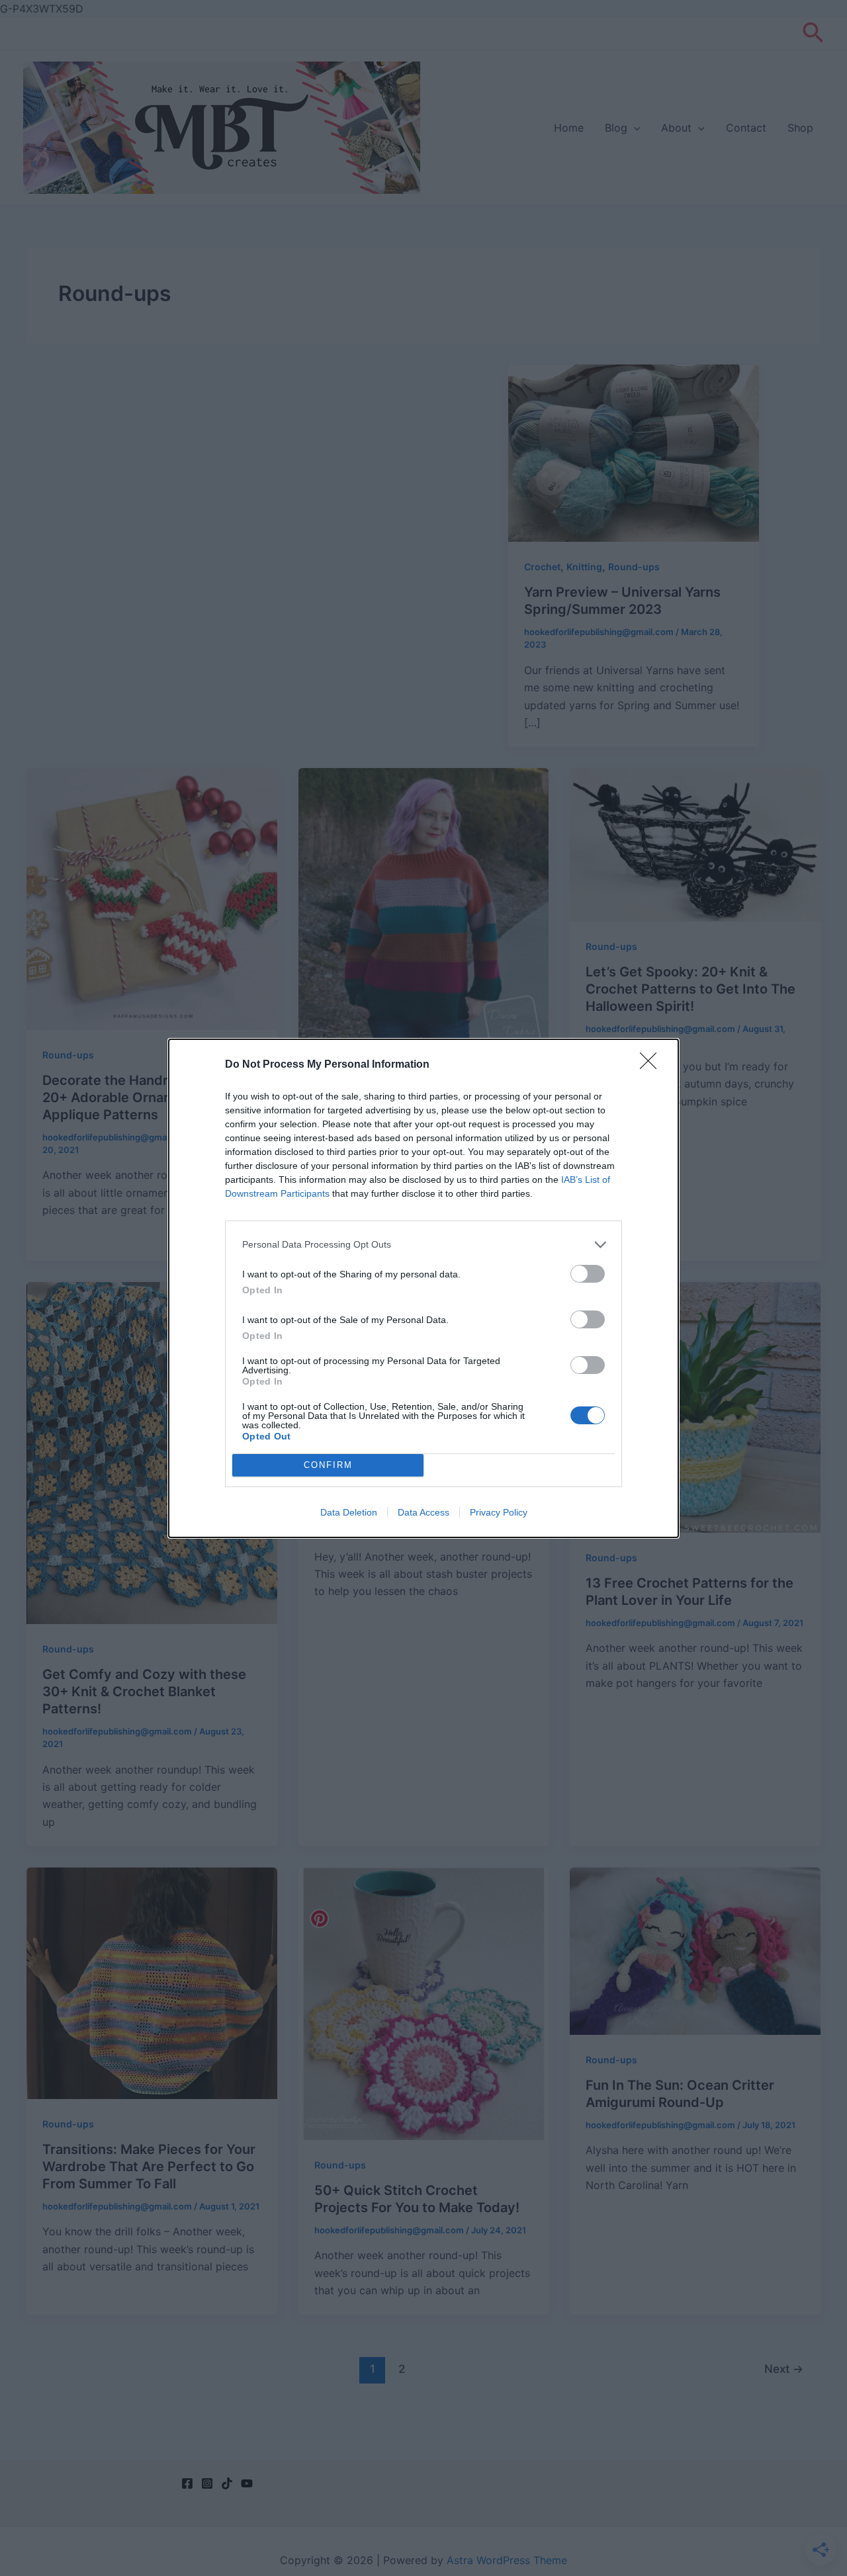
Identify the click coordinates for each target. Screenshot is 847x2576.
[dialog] (423, 1288)
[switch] (588, 1274)
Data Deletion (349, 1512)
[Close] (652, 1065)
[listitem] (423, 1245)
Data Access (423, 1512)
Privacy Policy (499, 1512)
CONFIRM (328, 1465)
